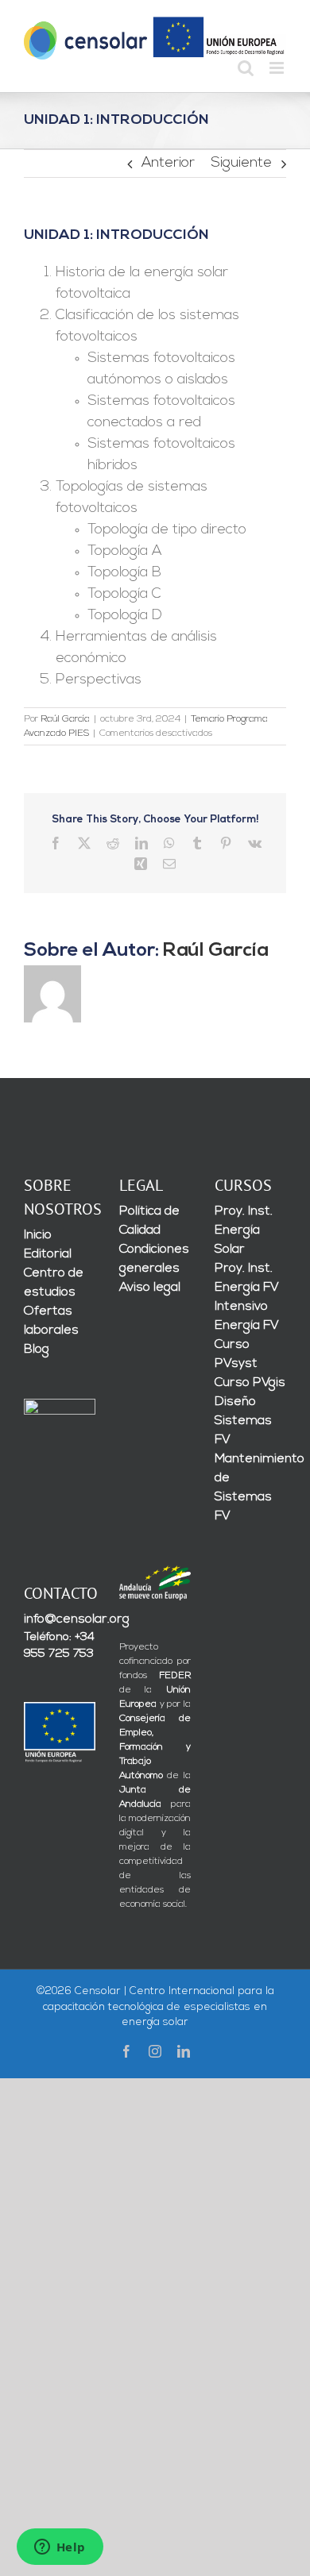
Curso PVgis (250, 1383)
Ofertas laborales (51, 1321)
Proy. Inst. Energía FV (247, 1278)
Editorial (48, 1254)
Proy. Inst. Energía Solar (244, 1230)
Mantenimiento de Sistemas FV (250, 1488)
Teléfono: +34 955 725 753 (59, 1646)
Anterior (168, 164)
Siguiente (241, 164)
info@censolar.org (60, 1619)
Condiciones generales (154, 1259)
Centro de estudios (54, 1283)
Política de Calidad (149, 1221)
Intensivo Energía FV (247, 1316)
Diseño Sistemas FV (243, 1421)
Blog (37, 1350)
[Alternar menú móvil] (278, 68)
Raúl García (65, 719)
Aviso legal (150, 1288)
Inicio (38, 1235)
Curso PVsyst (236, 1354)
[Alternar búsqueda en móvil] (246, 68)
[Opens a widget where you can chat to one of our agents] (60, 2548)
